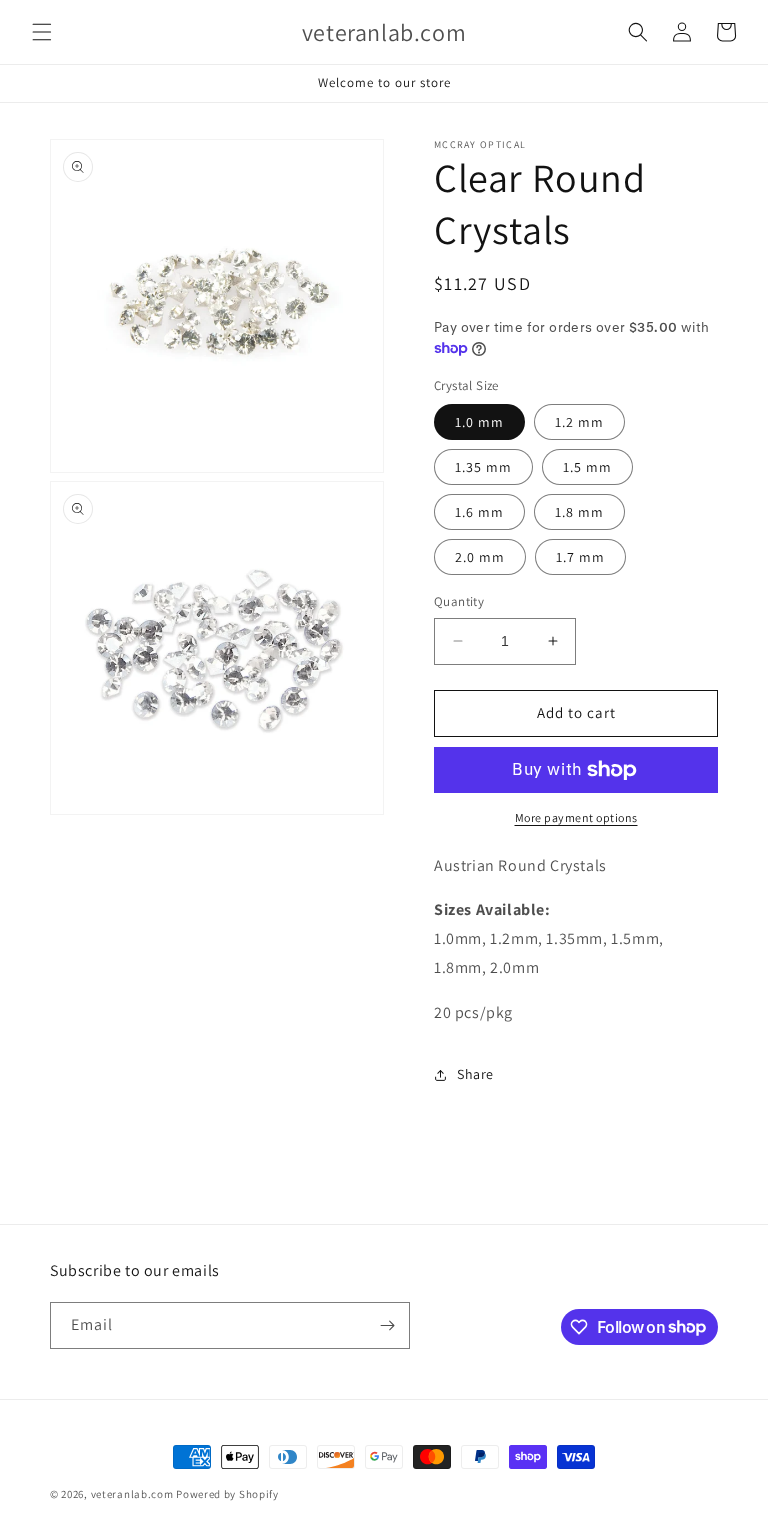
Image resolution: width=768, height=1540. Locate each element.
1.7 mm (580, 557)
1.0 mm (479, 422)
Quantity (459, 601)
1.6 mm (479, 512)
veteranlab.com (132, 1494)
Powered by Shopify (227, 1494)
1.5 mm (587, 467)
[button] (42, 32)
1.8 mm (579, 512)
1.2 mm (579, 422)
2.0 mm (480, 557)
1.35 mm (483, 467)
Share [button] (475, 1074)
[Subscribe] (387, 1325)
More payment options (576, 817)
